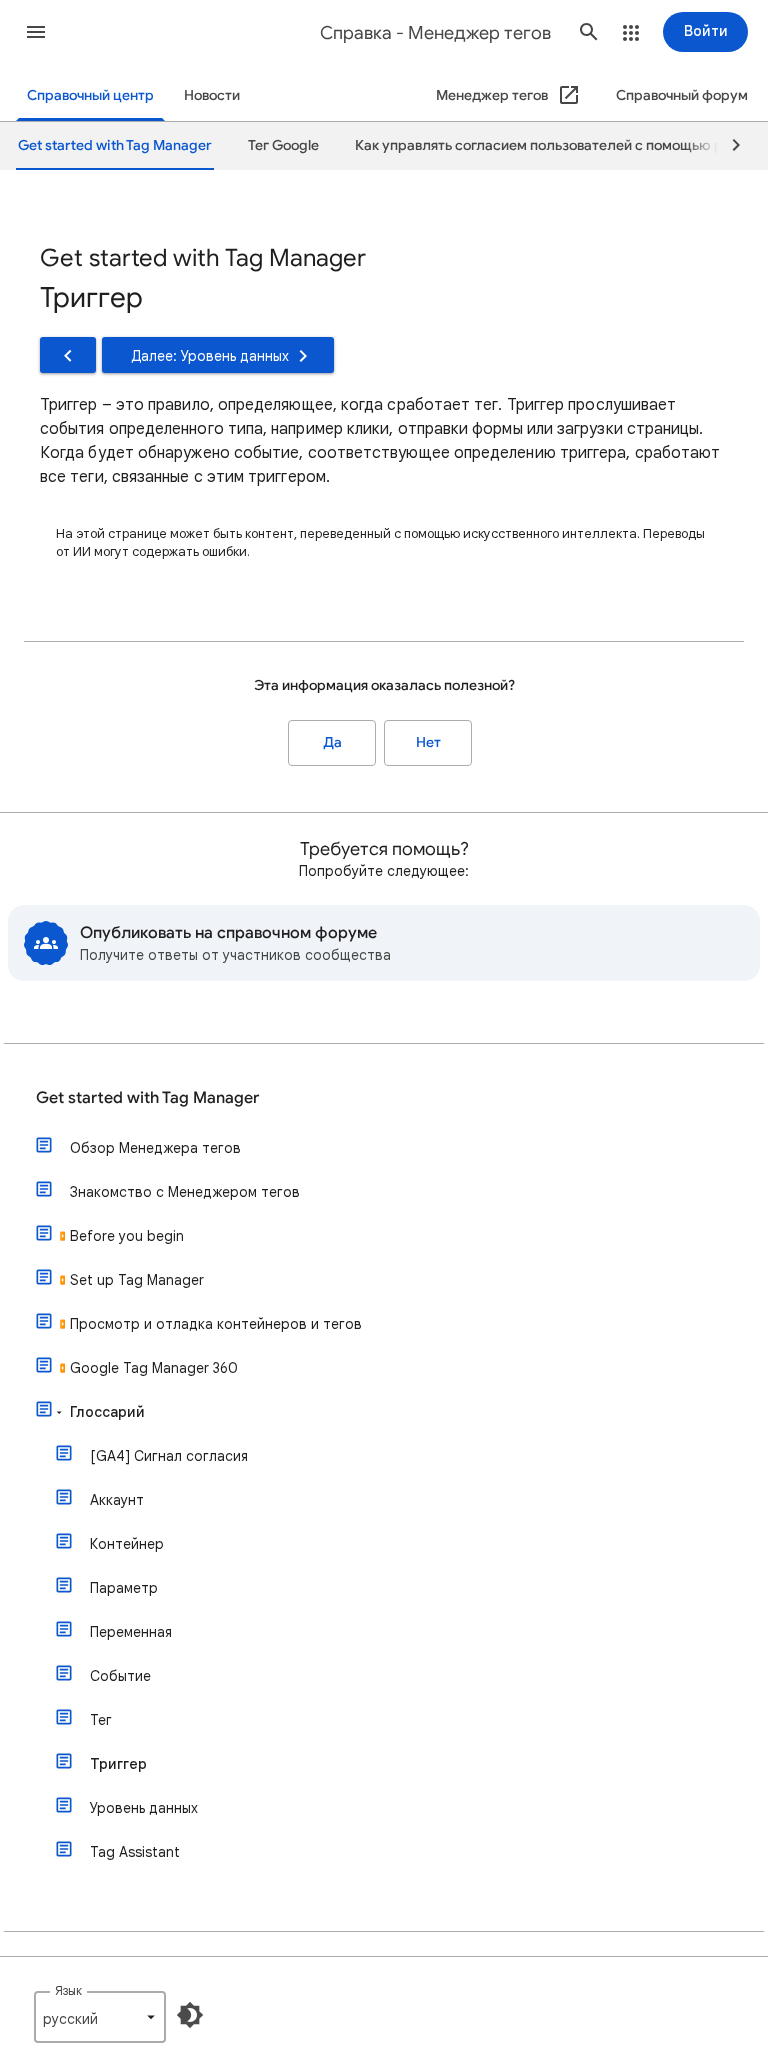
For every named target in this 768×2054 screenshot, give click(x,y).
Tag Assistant (135, 1852)
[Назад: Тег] (68, 355)
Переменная (131, 1632)
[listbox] (100, 2017)
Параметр (124, 1588)
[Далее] (727, 146)
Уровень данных (144, 1808)
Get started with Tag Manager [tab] (115, 145)
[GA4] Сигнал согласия (169, 1456)
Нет (428, 742)
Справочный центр (90, 95)
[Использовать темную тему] (190, 2015)
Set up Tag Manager (137, 1280)
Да (332, 742)
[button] (36, 32)
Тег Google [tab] (283, 145)
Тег (101, 1720)
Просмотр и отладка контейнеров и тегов (216, 1324)
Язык (68, 1990)
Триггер (118, 1764)
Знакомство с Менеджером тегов (185, 1192)
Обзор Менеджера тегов (155, 1148)
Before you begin (127, 1236)
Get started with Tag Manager (147, 1098)
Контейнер (127, 1544)
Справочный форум (682, 95)
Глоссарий (107, 1412)
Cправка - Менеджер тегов (435, 33)
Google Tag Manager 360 (154, 1368)
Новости (212, 95)
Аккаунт (117, 1500)
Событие (120, 1676)
